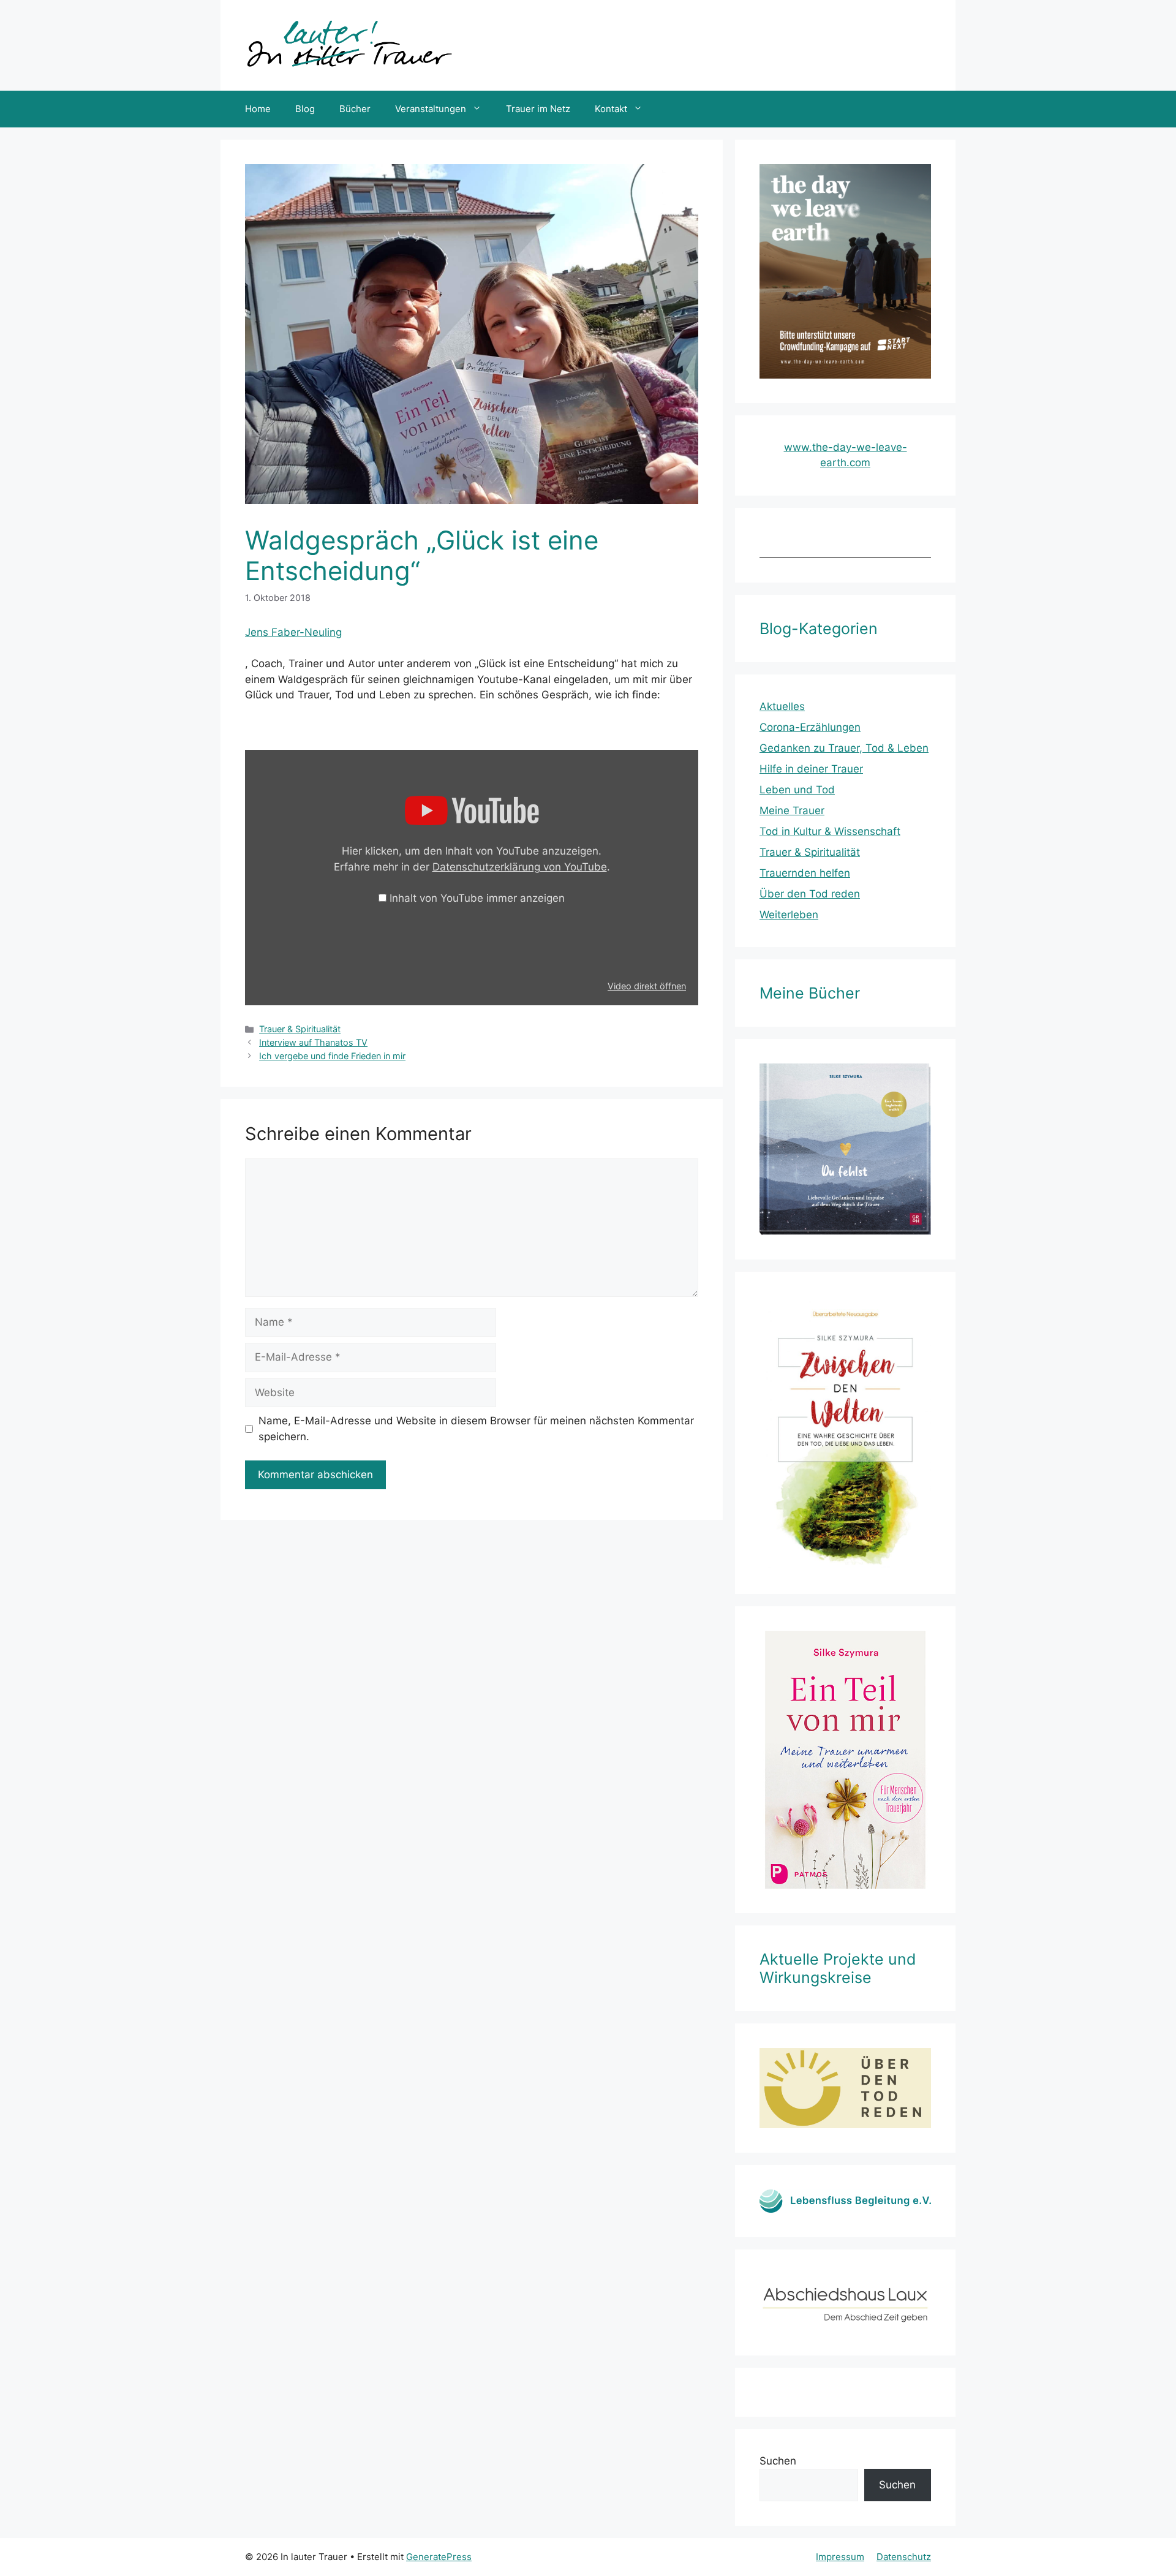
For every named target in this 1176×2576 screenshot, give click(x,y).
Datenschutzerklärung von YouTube (520, 867)
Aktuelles (782, 706)
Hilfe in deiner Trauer (811, 769)
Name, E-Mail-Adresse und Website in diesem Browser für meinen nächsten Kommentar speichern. (476, 1429)
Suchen (778, 2461)
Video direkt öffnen (647, 986)
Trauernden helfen (805, 873)
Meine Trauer (792, 810)
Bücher (355, 109)
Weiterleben (789, 915)
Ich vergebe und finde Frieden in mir (332, 1056)
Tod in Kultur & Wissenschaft (830, 831)
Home (258, 109)
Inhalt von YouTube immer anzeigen (477, 898)
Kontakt (611, 109)
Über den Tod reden (810, 894)
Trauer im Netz (538, 109)
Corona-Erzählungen (810, 727)
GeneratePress (439, 2557)
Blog (305, 109)
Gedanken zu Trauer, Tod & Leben (844, 748)
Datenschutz (904, 2557)
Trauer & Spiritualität (300, 1029)
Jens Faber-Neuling (293, 632)
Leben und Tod (797, 790)
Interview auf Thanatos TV (313, 1042)
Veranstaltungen (431, 109)
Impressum (840, 2557)
